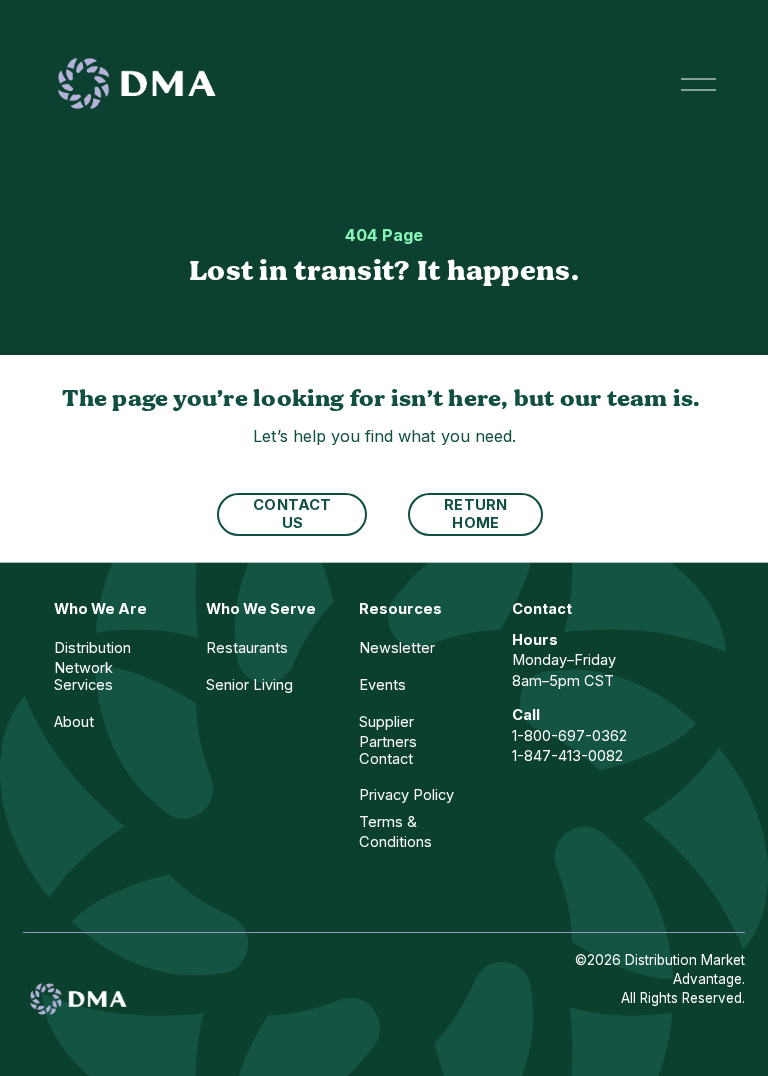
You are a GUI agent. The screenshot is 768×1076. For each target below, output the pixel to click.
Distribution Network (92, 658)
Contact (386, 759)
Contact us (292, 514)
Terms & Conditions (395, 832)
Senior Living (249, 685)
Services (83, 685)
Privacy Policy (406, 795)
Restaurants (247, 648)
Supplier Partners (388, 732)
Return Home (475, 514)
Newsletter (397, 648)
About (74, 722)
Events (382, 685)
